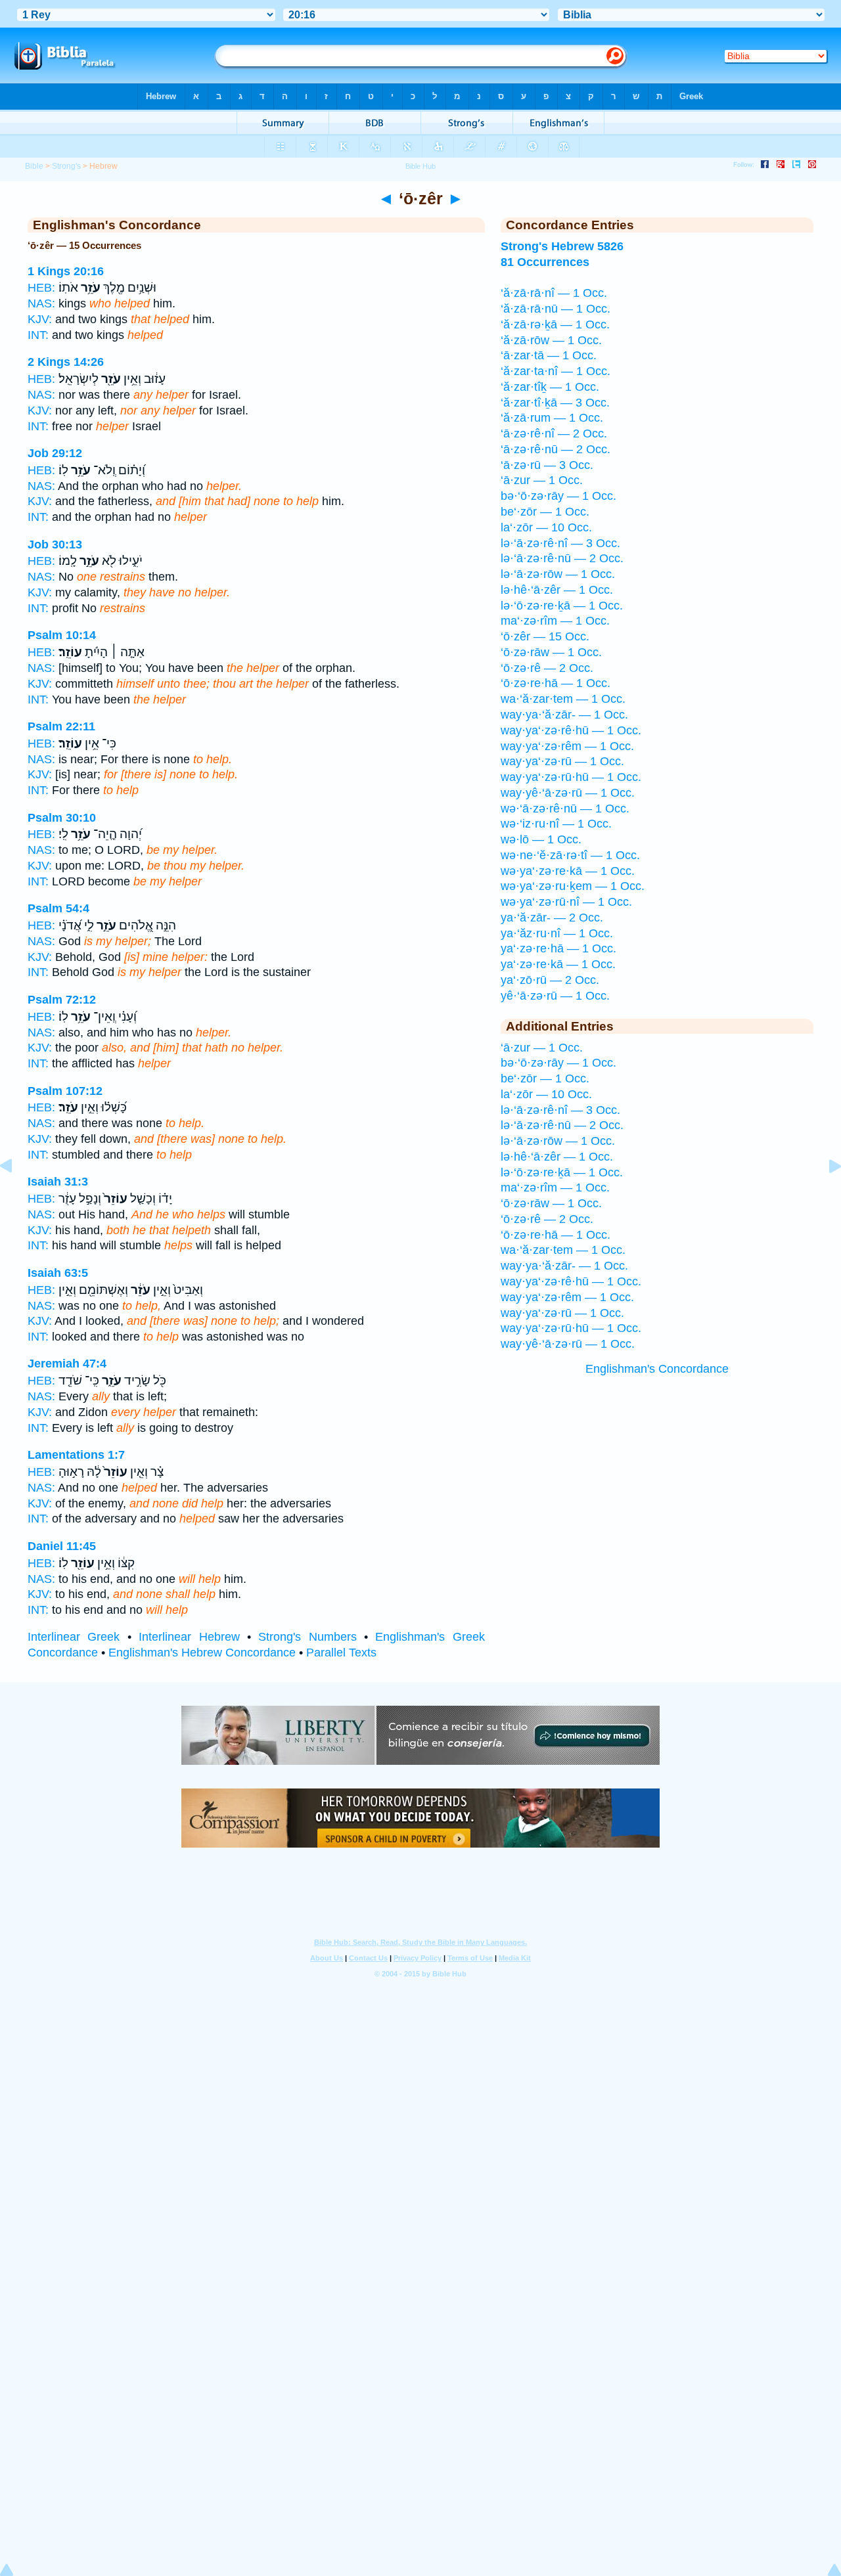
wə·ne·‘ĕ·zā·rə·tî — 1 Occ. (570, 855)
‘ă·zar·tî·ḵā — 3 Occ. (555, 403)
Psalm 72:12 (62, 1000)
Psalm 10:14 (62, 635)
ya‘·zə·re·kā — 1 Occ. (558, 964)
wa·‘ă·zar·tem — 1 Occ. (563, 699)
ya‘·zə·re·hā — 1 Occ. (558, 948)
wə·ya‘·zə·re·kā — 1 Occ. (568, 871)
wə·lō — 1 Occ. (541, 839)
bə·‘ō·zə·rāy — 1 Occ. (558, 496)
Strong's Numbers (307, 1637)
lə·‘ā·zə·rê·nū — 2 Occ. (562, 558)
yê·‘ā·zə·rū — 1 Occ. (555, 996)
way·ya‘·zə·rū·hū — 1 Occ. (571, 777)
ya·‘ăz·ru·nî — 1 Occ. (557, 933)
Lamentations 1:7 (76, 1455)
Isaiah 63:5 (58, 1273)
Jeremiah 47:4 (67, 1364)
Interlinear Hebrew (189, 1637)
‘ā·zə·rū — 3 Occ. (547, 465)
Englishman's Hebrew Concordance (202, 1653)
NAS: (41, 303)
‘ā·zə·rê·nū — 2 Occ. (556, 449)
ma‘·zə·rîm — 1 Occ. (555, 621)
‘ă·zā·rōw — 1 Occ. (551, 340)
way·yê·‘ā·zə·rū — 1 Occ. (568, 793)
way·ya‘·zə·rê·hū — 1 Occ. (571, 730)
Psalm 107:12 (65, 1091)
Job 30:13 (55, 544)
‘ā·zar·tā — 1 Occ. (549, 355)
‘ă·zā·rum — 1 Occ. (552, 418)
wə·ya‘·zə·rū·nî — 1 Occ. (566, 902)
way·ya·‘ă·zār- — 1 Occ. (564, 715)
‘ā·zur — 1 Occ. (542, 480)
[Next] (825, 1195)
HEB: (41, 288)
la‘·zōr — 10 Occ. (546, 527)
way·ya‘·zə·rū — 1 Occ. (562, 761)
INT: (38, 335)
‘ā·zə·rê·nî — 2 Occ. (554, 433)
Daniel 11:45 (62, 1546)
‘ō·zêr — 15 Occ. (545, 636)
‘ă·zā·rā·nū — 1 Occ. (556, 309)
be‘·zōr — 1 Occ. (545, 512)
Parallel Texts (341, 1653)
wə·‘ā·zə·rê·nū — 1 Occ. (565, 809)
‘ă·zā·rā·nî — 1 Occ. (554, 293)
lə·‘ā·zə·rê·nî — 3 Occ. (560, 543)
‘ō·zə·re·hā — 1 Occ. (556, 683)
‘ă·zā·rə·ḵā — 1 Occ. (555, 324)
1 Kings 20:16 (66, 271)
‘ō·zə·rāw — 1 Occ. (551, 652)
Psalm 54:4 (58, 908)
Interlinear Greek (74, 1637)
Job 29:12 (55, 453)
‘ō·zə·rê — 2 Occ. (547, 668)
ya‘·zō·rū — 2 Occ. (550, 980)
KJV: (40, 319)
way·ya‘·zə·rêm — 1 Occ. (567, 746)
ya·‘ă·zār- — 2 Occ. (552, 918)
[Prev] (16, 1195)
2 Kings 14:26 (66, 362)
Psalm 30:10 (62, 818)
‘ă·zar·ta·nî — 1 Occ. (556, 371)
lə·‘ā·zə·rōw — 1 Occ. (558, 574)
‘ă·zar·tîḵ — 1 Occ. (550, 387)
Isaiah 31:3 (58, 1182)
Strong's (66, 166)
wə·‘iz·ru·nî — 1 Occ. (556, 824)
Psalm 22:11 (61, 726)
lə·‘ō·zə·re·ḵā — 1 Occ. (562, 606)
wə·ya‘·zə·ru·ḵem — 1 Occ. (573, 886)
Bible (34, 166)
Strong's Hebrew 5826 (562, 246)
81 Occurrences (545, 262)
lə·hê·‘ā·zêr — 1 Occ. (557, 590)
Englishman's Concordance (657, 1369)
